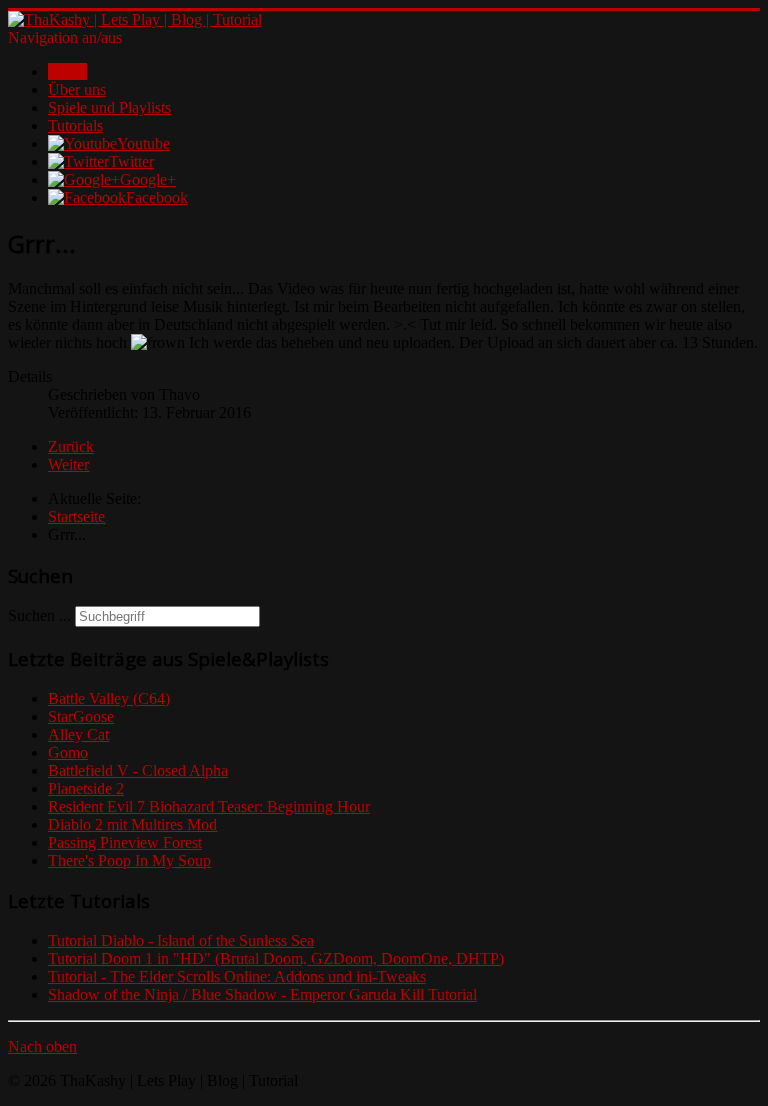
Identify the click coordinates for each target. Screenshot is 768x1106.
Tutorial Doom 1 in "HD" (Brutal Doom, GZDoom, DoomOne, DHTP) (276, 958)
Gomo (68, 752)
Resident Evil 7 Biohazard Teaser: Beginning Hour (209, 806)
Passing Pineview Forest (125, 842)
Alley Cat (78, 734)
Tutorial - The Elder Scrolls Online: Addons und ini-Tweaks (237, 976)
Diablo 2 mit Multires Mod (132, 824)
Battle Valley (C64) (109, 698)
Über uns (77, 89)
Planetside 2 (86, 788)
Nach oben (42, 1046)
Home (67, 71)
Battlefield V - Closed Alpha (138, 770)
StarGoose (81, 716)
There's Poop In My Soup (129, 860)
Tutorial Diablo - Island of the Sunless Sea (181, 940)
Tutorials (75, 125)
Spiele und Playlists (109, 107)
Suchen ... (39, 615)
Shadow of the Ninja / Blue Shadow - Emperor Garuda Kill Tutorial (262, 994)
